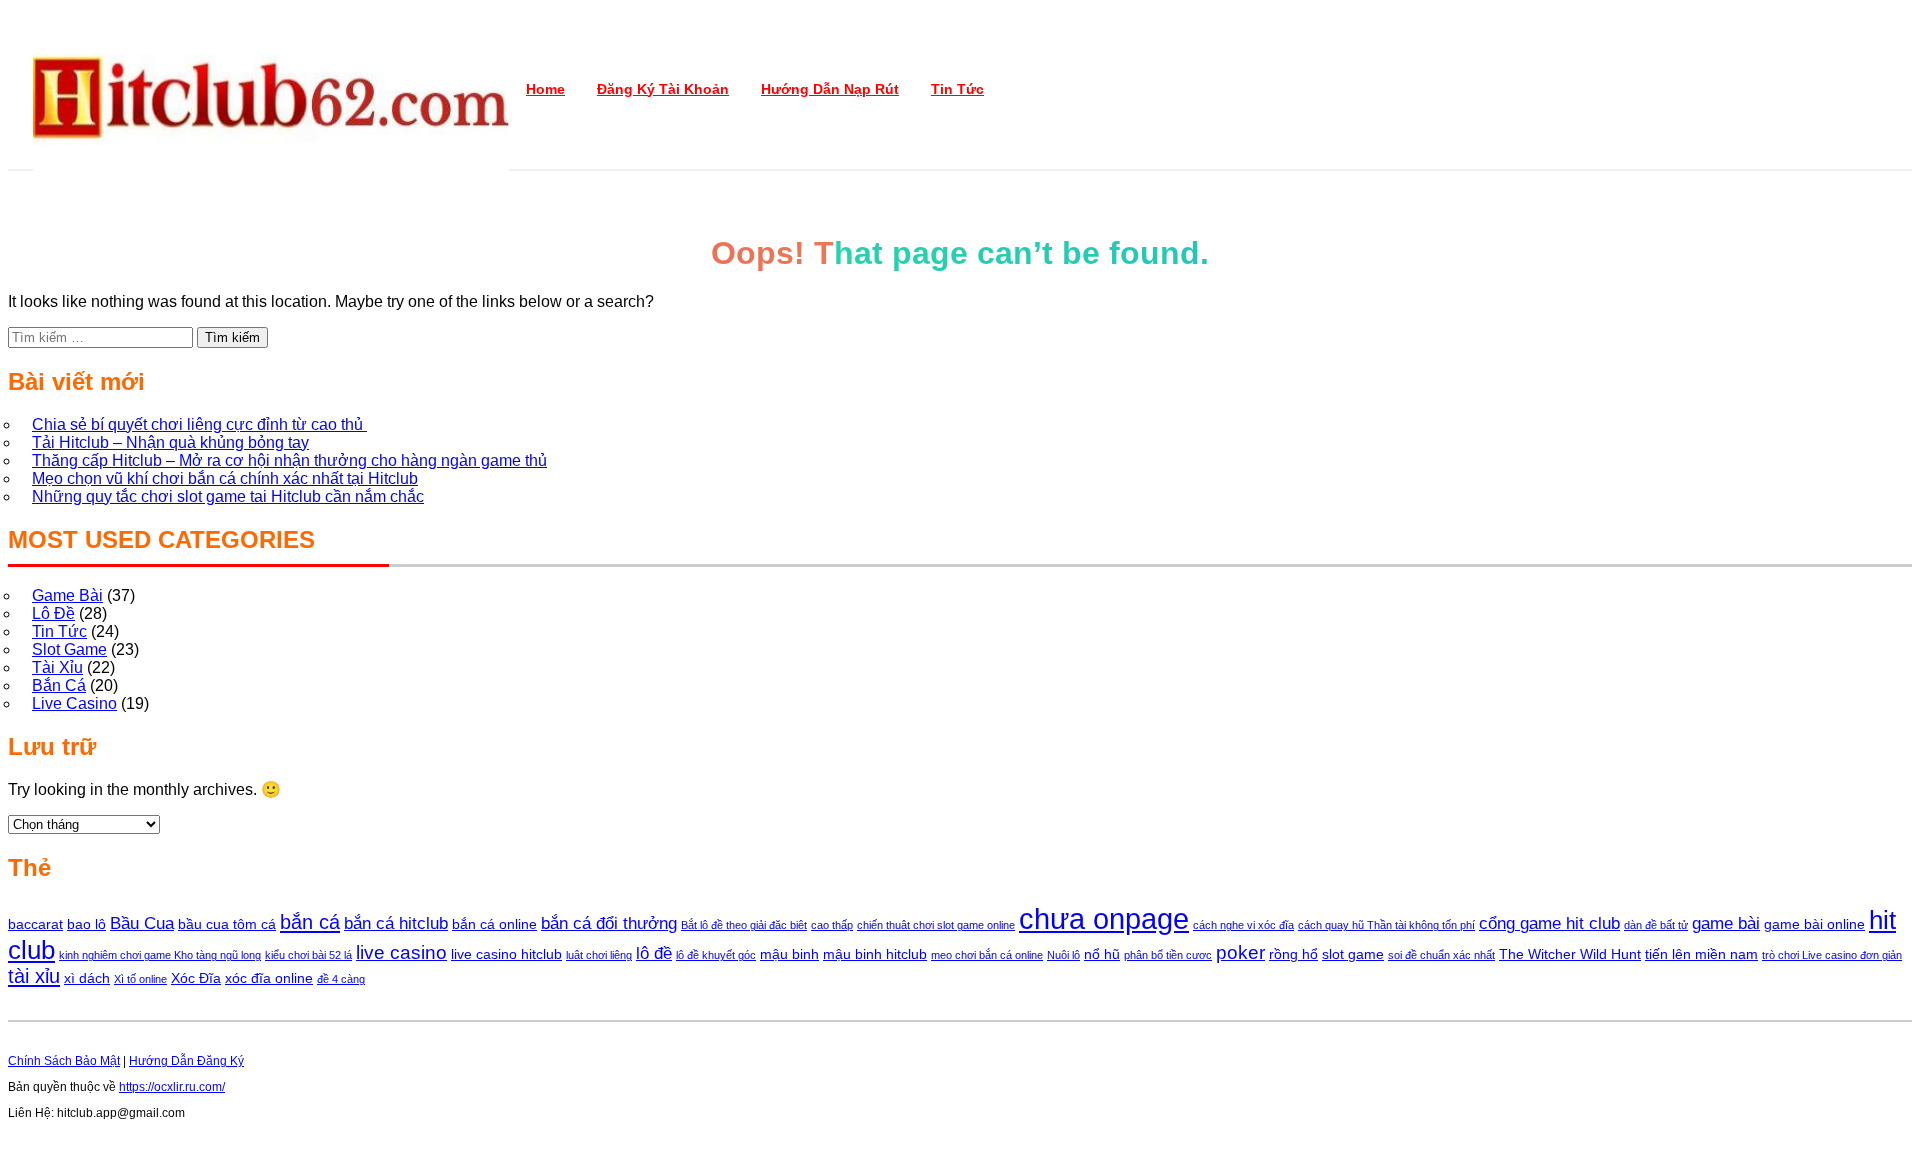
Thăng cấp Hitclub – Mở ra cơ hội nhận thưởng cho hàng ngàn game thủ (289, 460)
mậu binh (789, 954)
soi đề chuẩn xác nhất (1441, 955)
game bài (1726, 923)
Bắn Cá (59, 685)
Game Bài (67, 595)
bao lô (86, 924)
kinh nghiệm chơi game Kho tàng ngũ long (160, 955)
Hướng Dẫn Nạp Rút (830, 89)
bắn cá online (494, 924)
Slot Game (69, 649)
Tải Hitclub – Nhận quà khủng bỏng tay (170, 442)
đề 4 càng (341, 979)
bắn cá (310, 922)
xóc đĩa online (269, 978)
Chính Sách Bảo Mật (64, 1061)
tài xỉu (34, 976)
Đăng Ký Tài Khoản (663, 89)
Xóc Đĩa (196, 978)
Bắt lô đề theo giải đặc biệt (744, 925)
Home (545, 89)
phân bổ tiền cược (1168, 955)
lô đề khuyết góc (716, 955)
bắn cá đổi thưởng (609, 923)
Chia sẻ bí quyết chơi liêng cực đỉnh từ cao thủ (199, 424)
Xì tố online (140, 979)
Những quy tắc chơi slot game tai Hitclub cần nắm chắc (228, 496)
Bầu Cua (142, 923)
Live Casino (74, 703)
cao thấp (832, 925)
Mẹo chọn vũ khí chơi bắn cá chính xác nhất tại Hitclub (225, 478)
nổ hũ (1102, 954)
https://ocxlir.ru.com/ (172, 1087)
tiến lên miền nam (1701, 954)
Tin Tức (957, 89)
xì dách (87, 978)
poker (1240, 952)
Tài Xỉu (57, 667)
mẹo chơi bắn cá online (987, 955)
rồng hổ (1293, 954)
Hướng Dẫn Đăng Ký (186, 1061)
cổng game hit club (1549, 923)
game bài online (1814, 924)
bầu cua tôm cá (227, 924)
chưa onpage (1104, 918)
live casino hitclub (506, 954)
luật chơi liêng (599, 955)
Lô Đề (53, 613)
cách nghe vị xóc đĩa (1243, 925)
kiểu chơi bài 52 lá (308, 955)
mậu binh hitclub (875, 954)
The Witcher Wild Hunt (1570, 954)
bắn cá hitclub (396, 923)
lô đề (654, 953)
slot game (1353, 954)
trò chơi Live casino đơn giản (1832, 955)
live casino (401, 952)
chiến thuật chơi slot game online (936, 925)
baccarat (35, 924)
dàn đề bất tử (1656, 925)
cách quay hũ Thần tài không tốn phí (1386, 925)
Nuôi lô (1063, 955)
